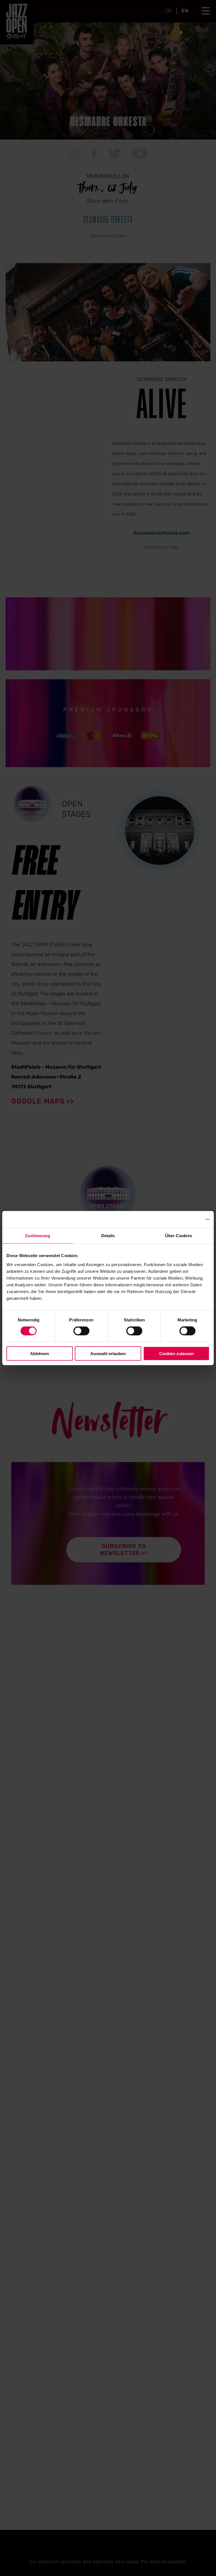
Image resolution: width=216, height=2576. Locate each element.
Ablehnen (40, 1353)
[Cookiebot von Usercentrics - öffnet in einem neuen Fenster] (185, 1219)
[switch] (81, 1331)
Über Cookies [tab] (179, 1236)
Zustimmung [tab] (38, 1236)
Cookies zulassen (176, 1353)
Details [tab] (108, 1236)
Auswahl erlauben (108, 1353)
